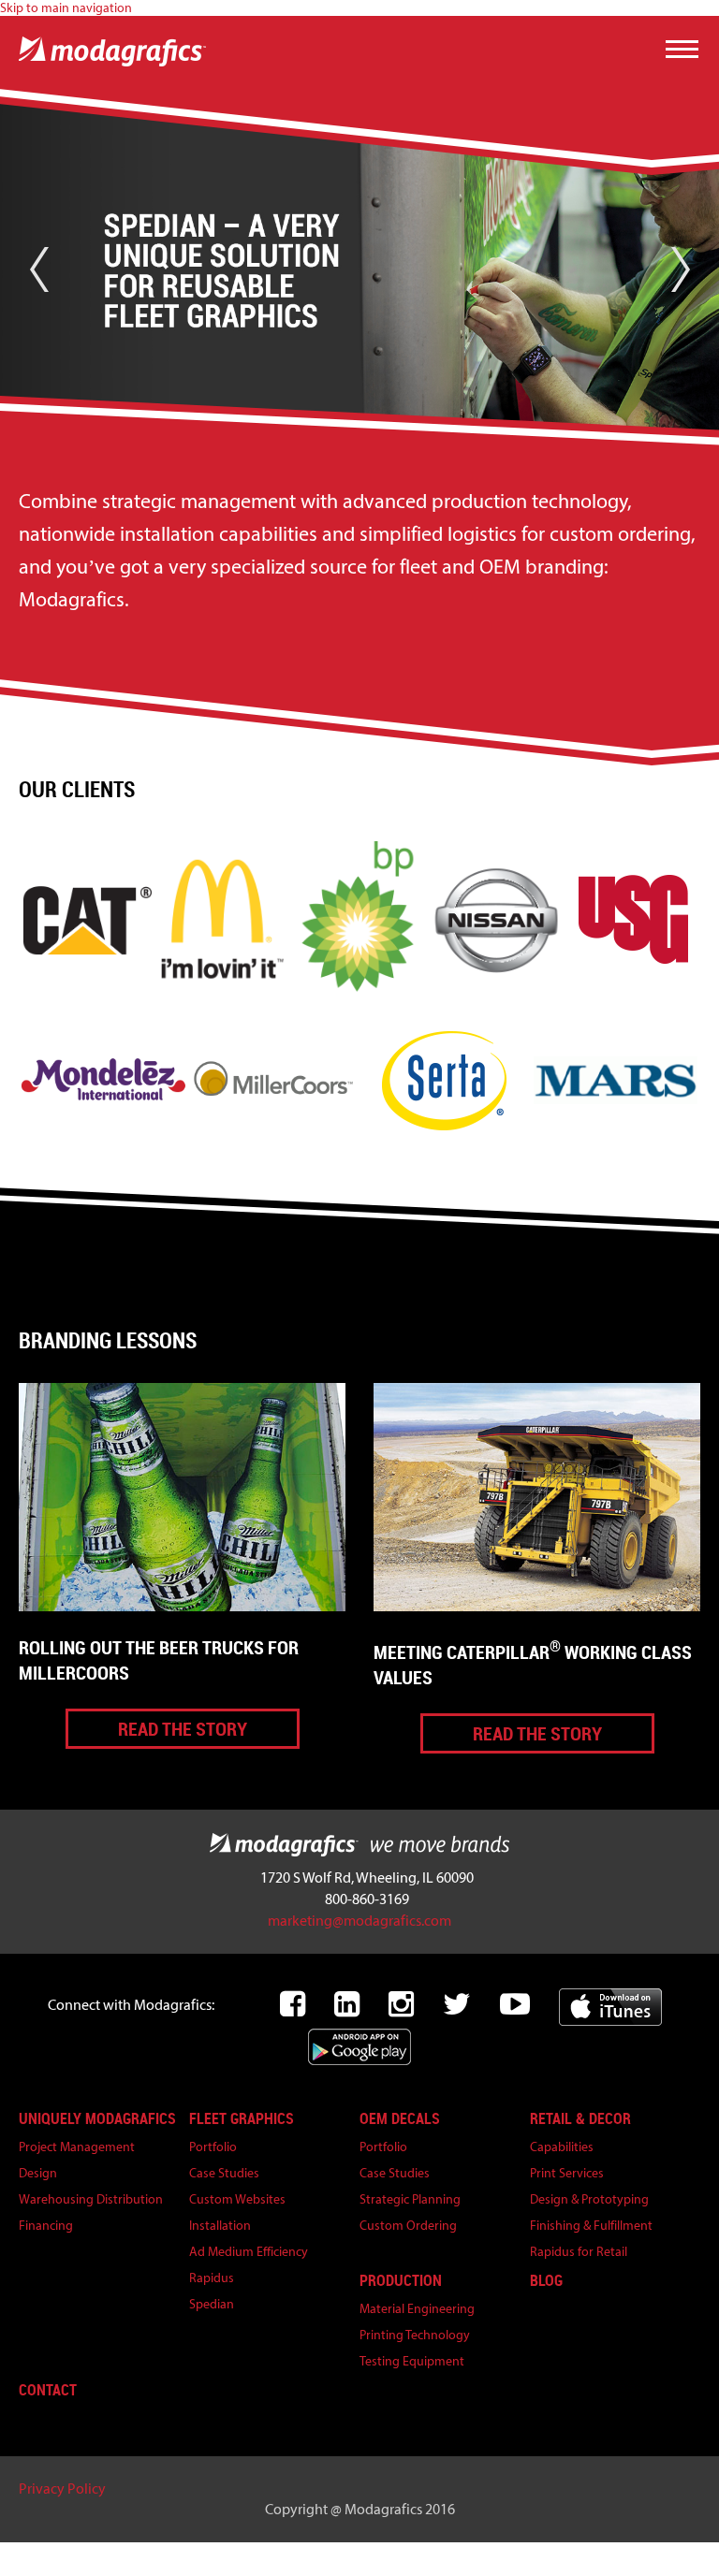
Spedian (212, 2304)
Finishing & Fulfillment (591, 2226)
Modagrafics (359, 1845)
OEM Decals (400, 2118)
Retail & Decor (580, 2118)
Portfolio (213, 2147)
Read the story (183, 1729)
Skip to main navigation (66, 8)
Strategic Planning (410, 2199)
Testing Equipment (412, 2361)
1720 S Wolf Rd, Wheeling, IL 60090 (367, 1877)
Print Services (567, 2173)
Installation (220, 2226)
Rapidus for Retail (579, 2252)
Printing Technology (415, 2335)
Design (38, 2173)
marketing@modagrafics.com (359, 1921)
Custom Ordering (408, 2226)
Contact (48, 2390)
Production (401, 2280)
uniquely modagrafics (97, 2118)
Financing (46, 2226)
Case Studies (224, 2173)
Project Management (77, 2147)
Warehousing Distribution (91, 2199)
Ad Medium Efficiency (249, 2252)
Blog (546, 2280)
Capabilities (562, 2147)
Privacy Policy (62, 2489)
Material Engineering (417, 2309)
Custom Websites (237, 2199)
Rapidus (212, 2278)
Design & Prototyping (589, 2199)
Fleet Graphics (242, 2118)
